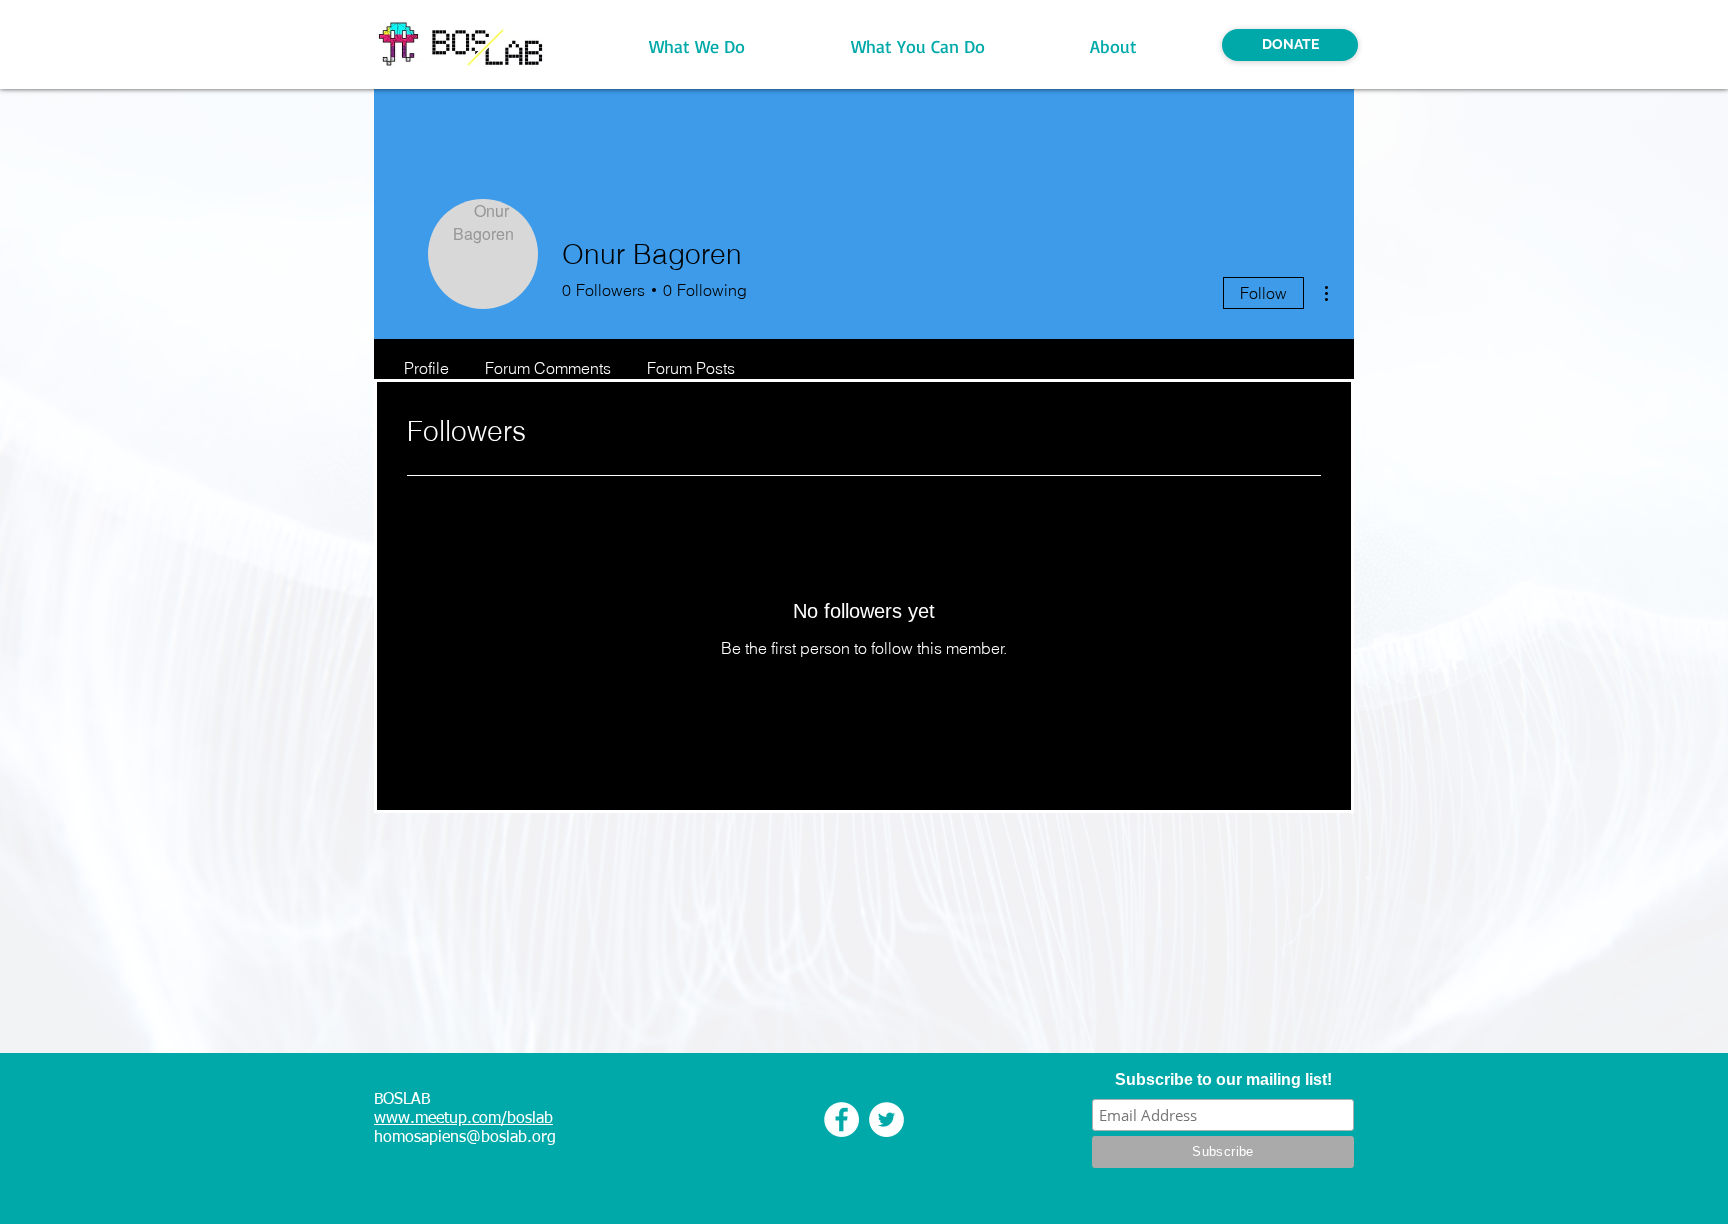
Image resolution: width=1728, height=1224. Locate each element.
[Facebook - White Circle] (841, 1119)
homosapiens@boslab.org (465, 1138)
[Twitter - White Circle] (886, 1119)
